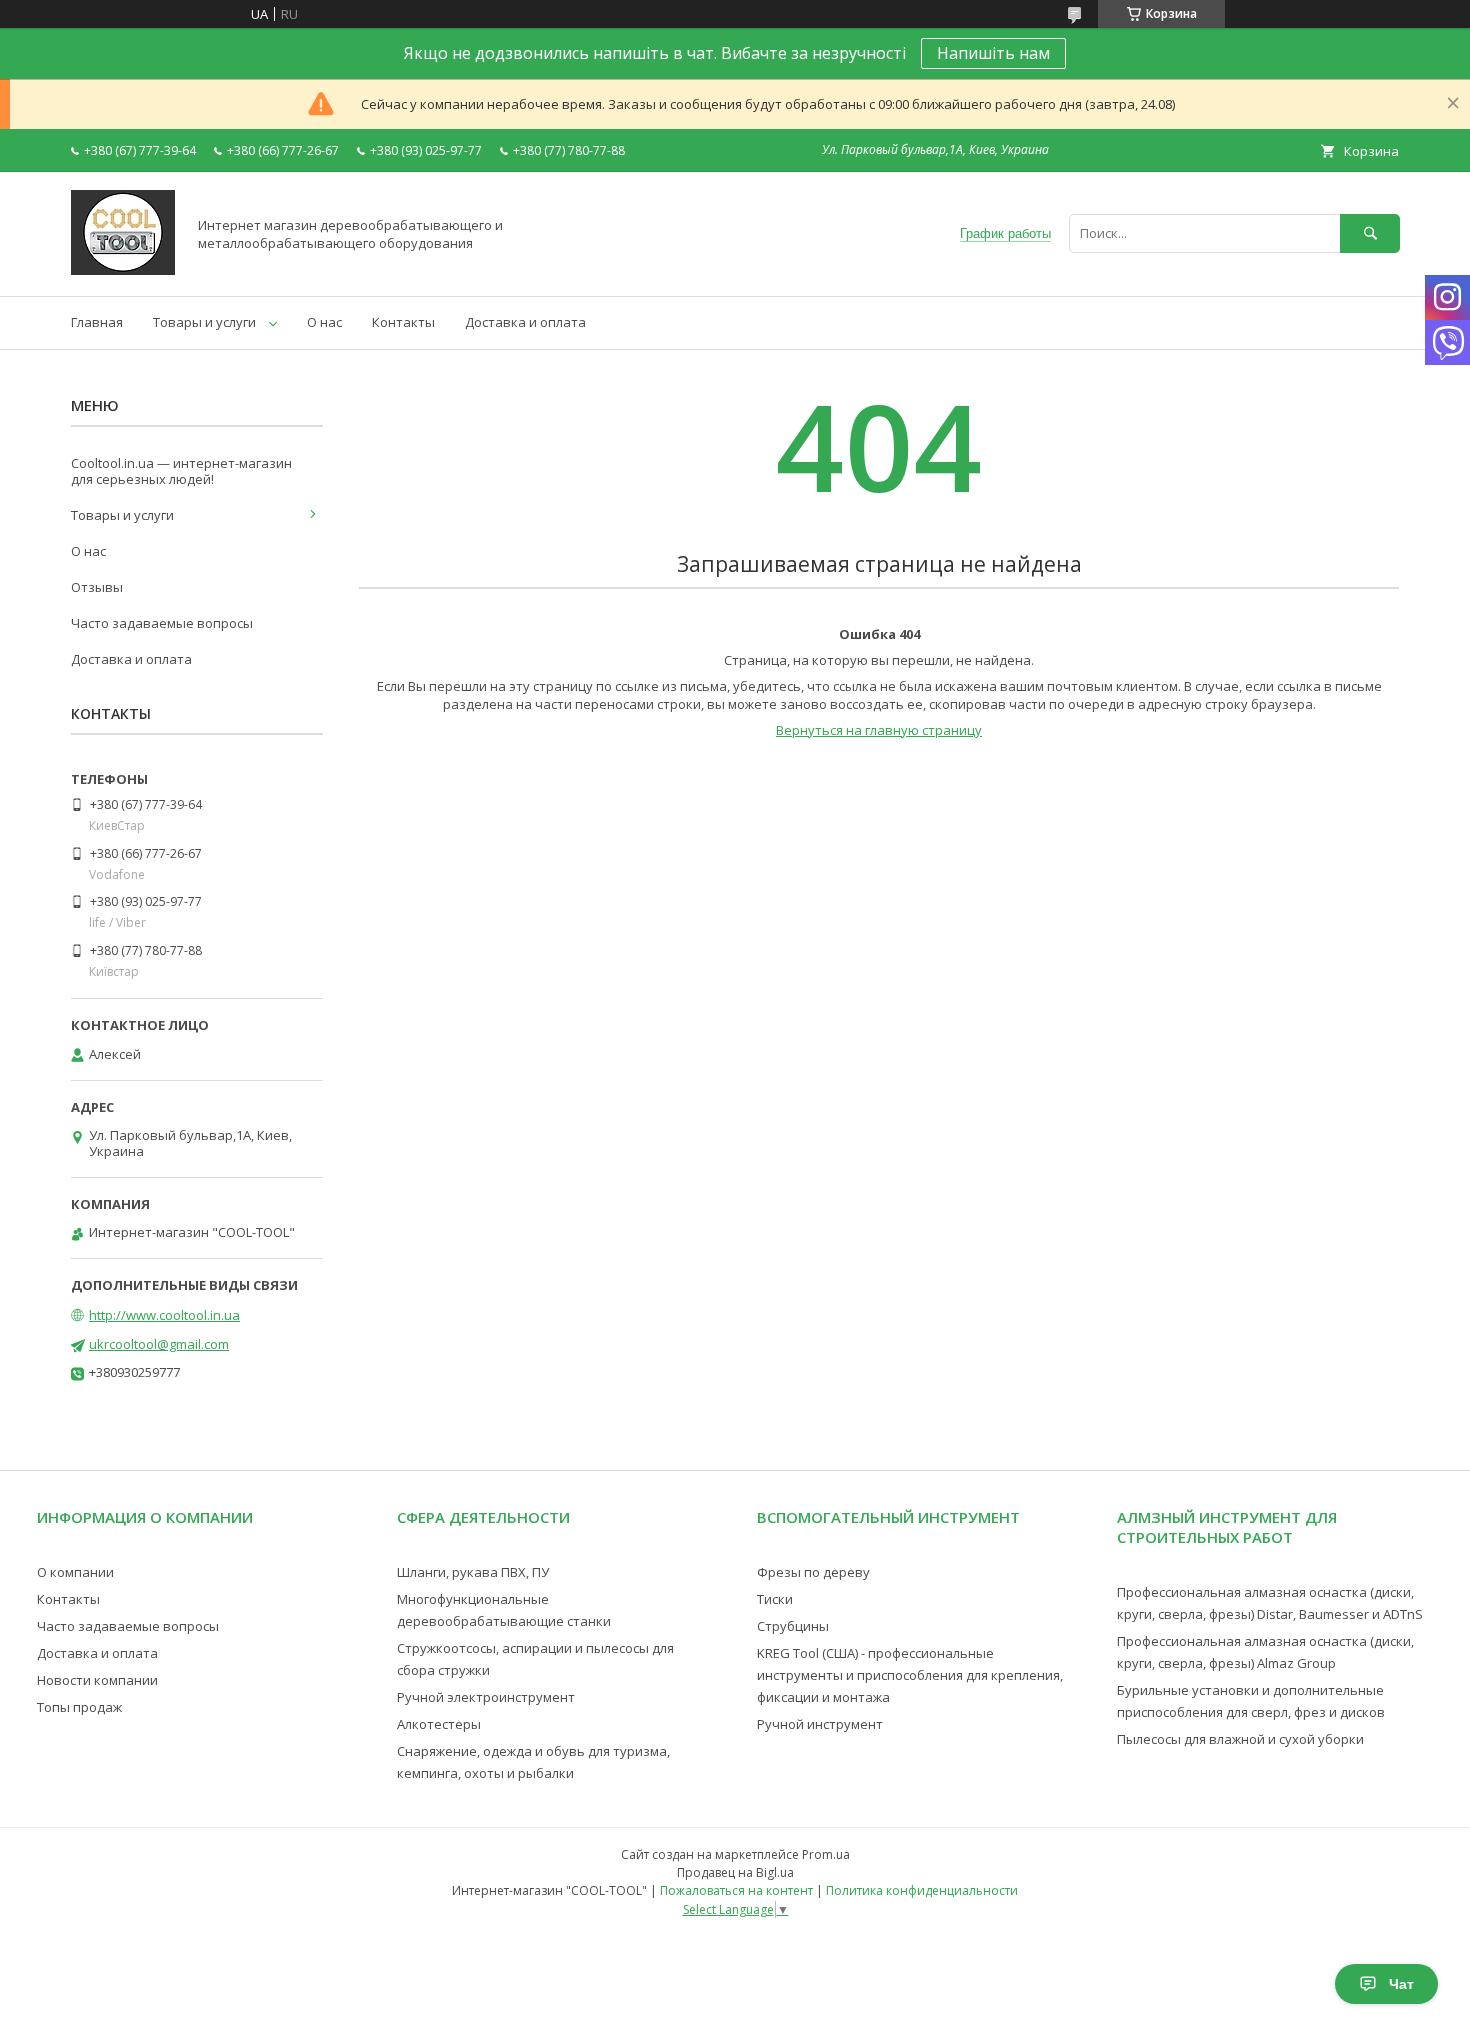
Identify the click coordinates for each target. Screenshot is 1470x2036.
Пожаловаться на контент (736, 1890)
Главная (97, 322)
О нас (324, 322)
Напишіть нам (993, 53)
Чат (1401, 1984)
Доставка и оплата (525, 322)
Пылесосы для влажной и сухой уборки (1240, 1739)
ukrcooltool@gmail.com (159, 1344)
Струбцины (793, 1626)
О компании (75, 1572)
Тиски (775, 1599)
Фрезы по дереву (813, 1572)
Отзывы (97, 587)
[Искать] (1370, 233)
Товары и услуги (204, 322)
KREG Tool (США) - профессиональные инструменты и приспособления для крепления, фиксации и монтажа (910, 1675)
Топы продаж (79, 1707)
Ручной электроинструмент (486, 1697)
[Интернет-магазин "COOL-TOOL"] (123, 270)
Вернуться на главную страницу (879, 730)
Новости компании (97, 1680)
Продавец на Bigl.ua (735, 1872)
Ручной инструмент (820, 1724)
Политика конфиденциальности (922, 1890)
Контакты (403, 322)
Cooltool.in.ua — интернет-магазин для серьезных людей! (181, 471)
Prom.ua (826, 1854)
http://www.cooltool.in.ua (164, 1315)
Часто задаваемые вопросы (162, 623)
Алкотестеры (439, 1724)
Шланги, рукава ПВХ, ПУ (473, 1572)
